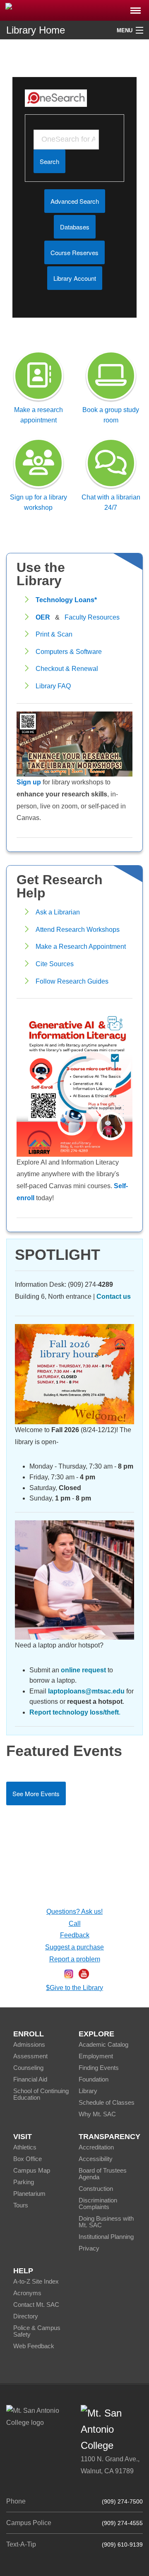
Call (75, 1924)
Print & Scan (54, 634)
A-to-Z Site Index (36, 2281)
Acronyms (27, 2293)
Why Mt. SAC (97, 2114)
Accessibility (96, 2159)
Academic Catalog (103, 2044)
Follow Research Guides (72, 981)
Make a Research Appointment (81, 947)
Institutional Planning (106, 2237)
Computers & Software (69, 652)
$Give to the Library (74, 1988)
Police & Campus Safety (37, 2331)
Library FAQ (53, 686)
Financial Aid (30, 2079)
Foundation (94, 2079)
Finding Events (99, 2068)
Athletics (25, 2147)
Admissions (29, 2044)
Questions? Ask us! (74, 1911)
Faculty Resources (92, 617)
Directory (26, 2316)
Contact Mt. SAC (36, 2305)
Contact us (114, 1296)
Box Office (28, 2159)
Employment (96, 2056)
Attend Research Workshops (78, 930)
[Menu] (136, 8)
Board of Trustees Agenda (103, 2174)
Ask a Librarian (58, 912)
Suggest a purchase (74, 1947)
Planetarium (29, 2194)
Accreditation (96, 2147)
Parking (24, 2182)
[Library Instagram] (69, 1973)
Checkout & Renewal (67, 669)
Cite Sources (55, 964)
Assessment (30, 2056)
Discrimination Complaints (98, 2203)
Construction (96, 2189)
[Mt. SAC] (74, 10)
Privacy (89, 2248)
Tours (21, 2205)
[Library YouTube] (84, 1973)
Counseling (28, 2068)
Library (88, 2091)
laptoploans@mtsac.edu (86, 1691)
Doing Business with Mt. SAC (106, 2222)
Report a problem (75, 1959)
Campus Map (32, 2170)
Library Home (36, 30)
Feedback (75, 1935)
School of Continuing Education (41, 2094)
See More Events (36, 1793)
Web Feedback (34, 2346)
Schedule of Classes (107, 2102)
